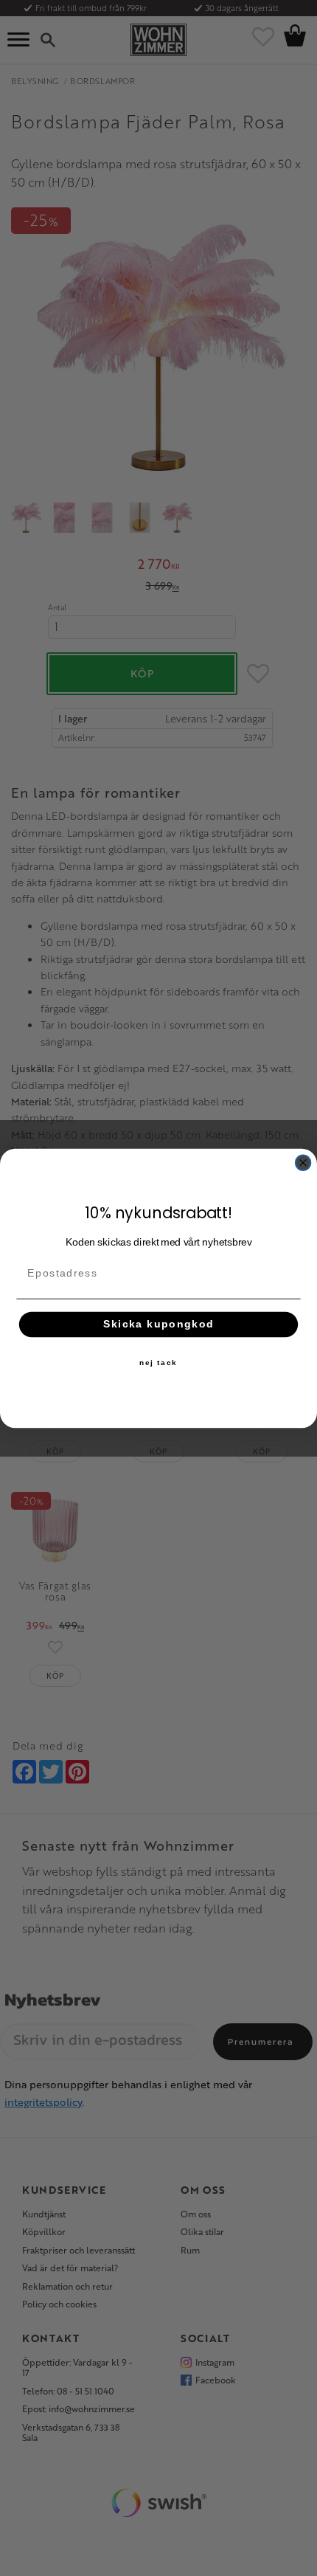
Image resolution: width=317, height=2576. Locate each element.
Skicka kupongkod (159, 1324)
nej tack (158, 1362)
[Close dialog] (303, 1163)
